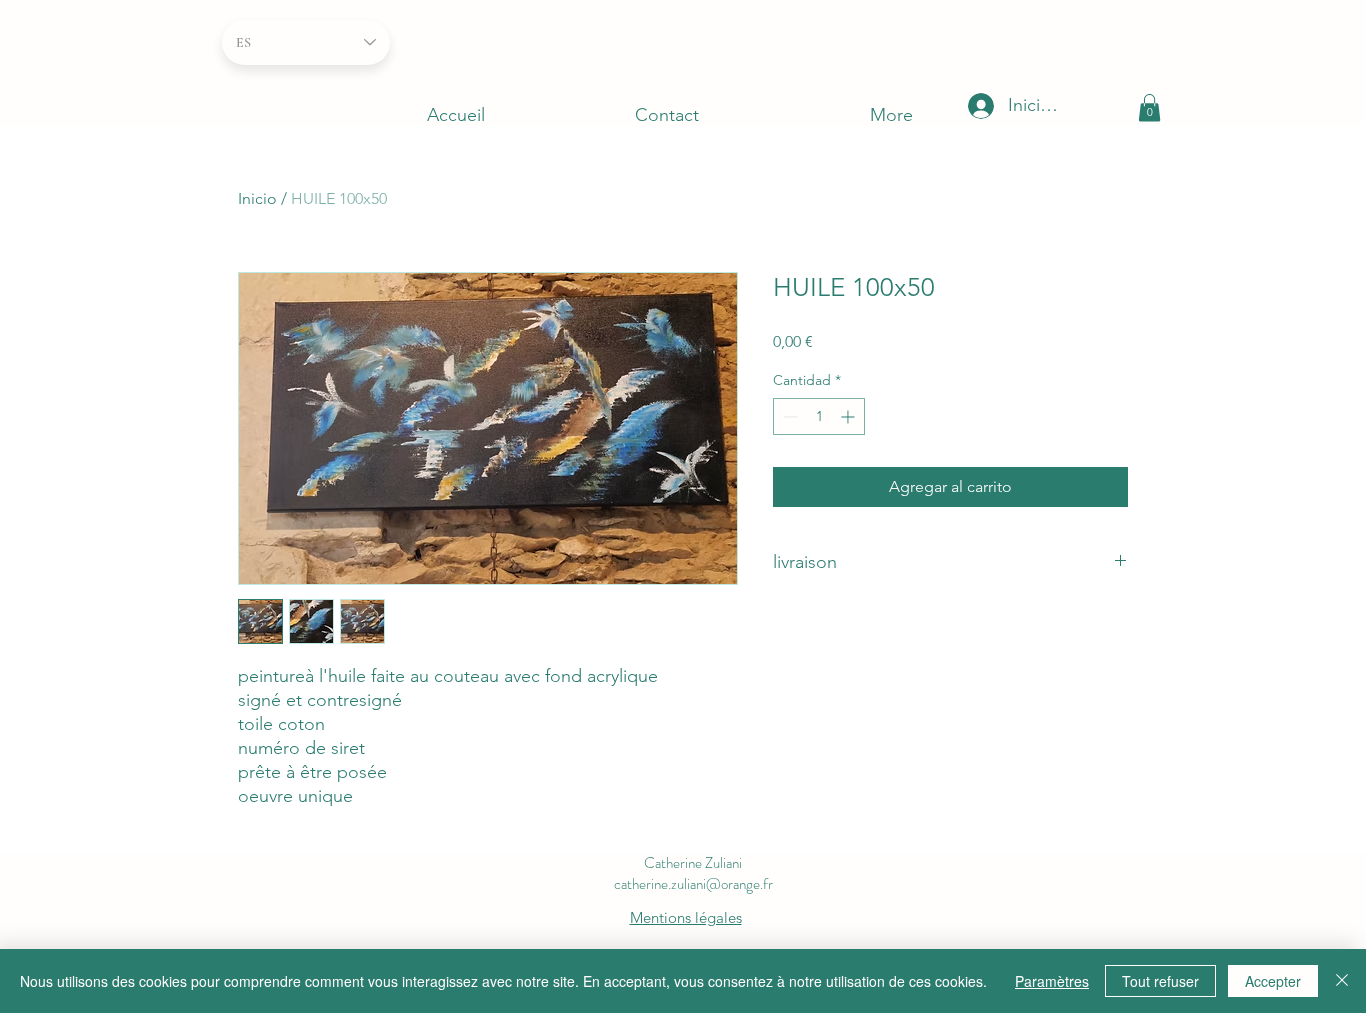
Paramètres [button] (1052, 981)
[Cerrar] (1342, 981)
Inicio (257, 198)
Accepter (1273, 981)
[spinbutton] (819, 416)
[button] (1149, 107)
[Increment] (849, 416)
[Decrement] (788, 416)
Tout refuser (1160, 981)
